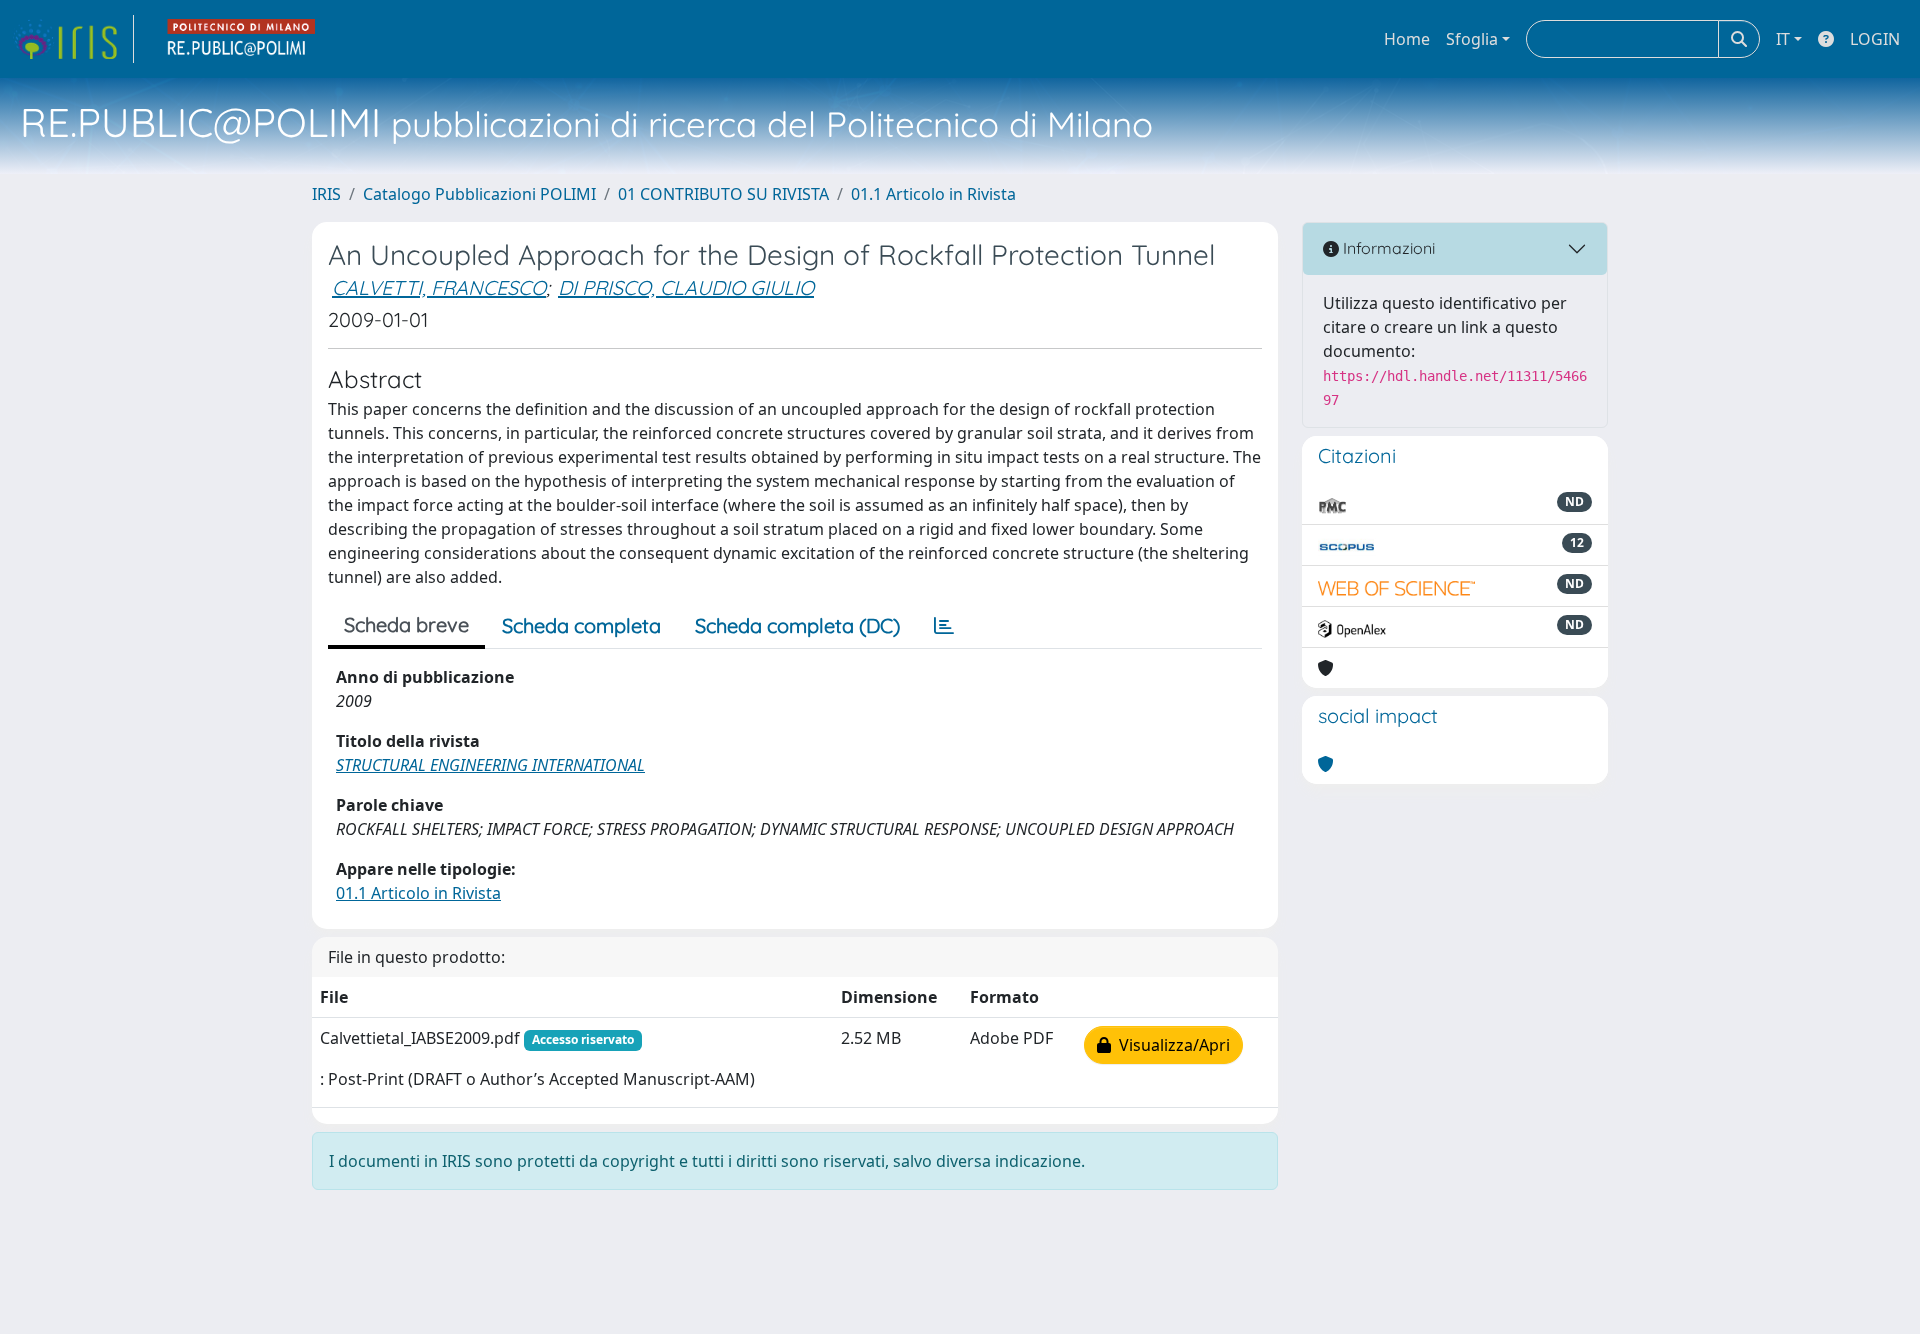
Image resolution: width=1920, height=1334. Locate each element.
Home (1407, 39)
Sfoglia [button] (1472, 39)
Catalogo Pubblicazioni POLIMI (479, 194)
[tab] (944, 626)
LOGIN (1875, 39)
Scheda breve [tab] (406, 624)
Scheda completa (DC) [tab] (797, 625)
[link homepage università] (242, 39)
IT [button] (1783, 39)
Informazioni (1387, 248)
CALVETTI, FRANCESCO (439, 287)
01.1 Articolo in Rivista (933, 194)
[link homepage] (73, 39)
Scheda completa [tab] (581, 625)
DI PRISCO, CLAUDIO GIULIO (686, 287)
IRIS (326, 194)
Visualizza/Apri (1170, 1045)
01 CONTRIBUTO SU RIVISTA (723, 194)
